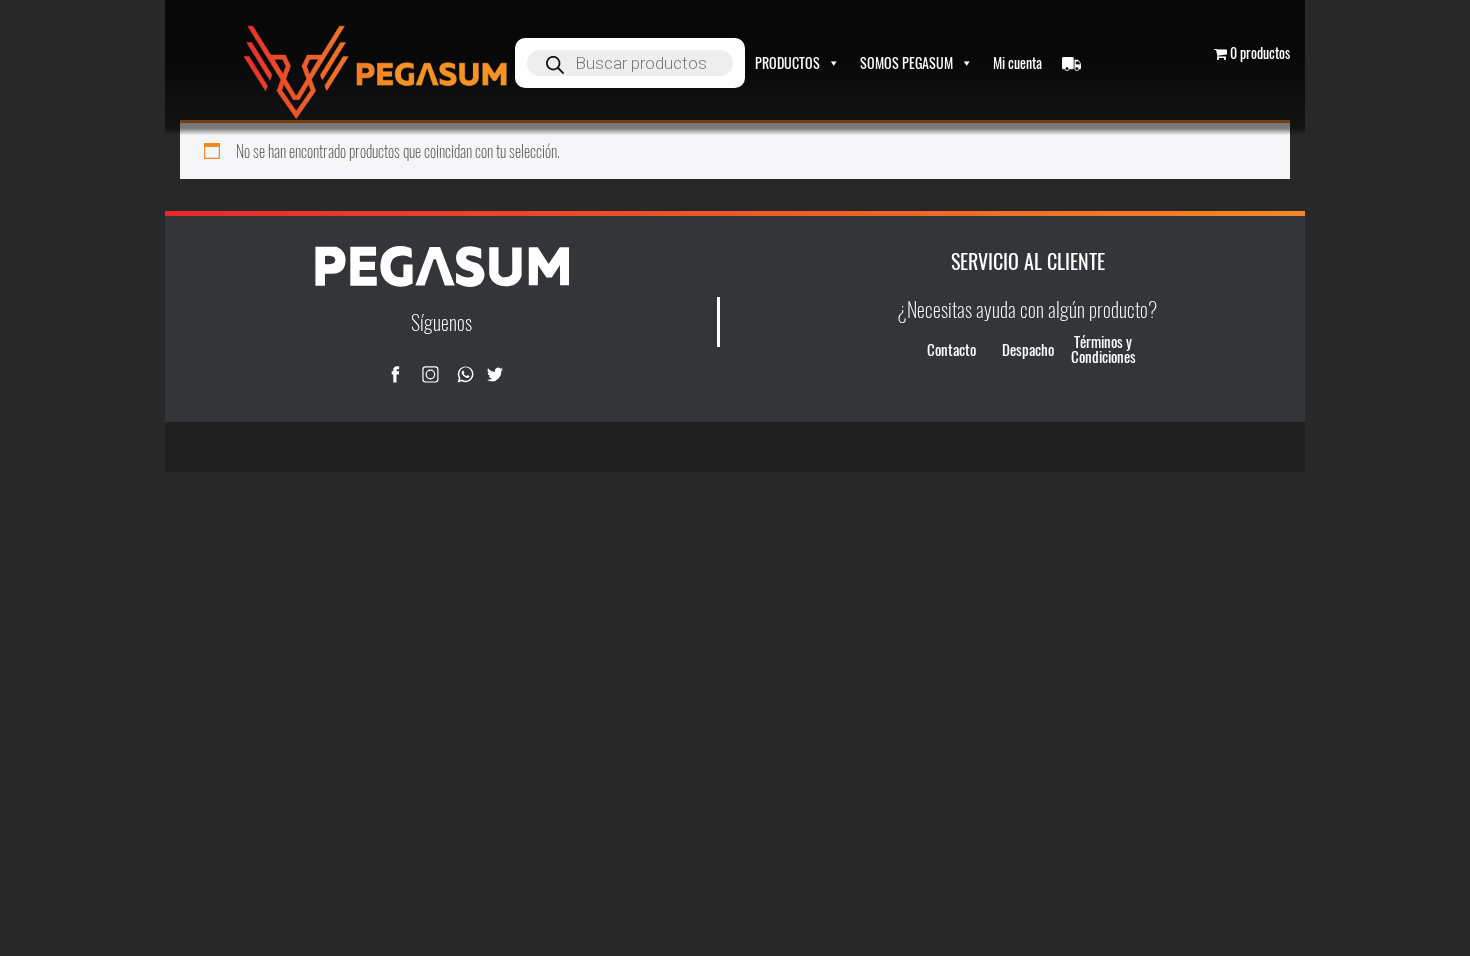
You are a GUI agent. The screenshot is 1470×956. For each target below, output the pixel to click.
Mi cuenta (1017, 62)
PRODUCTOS (787, 62)
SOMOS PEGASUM (906, 62)
